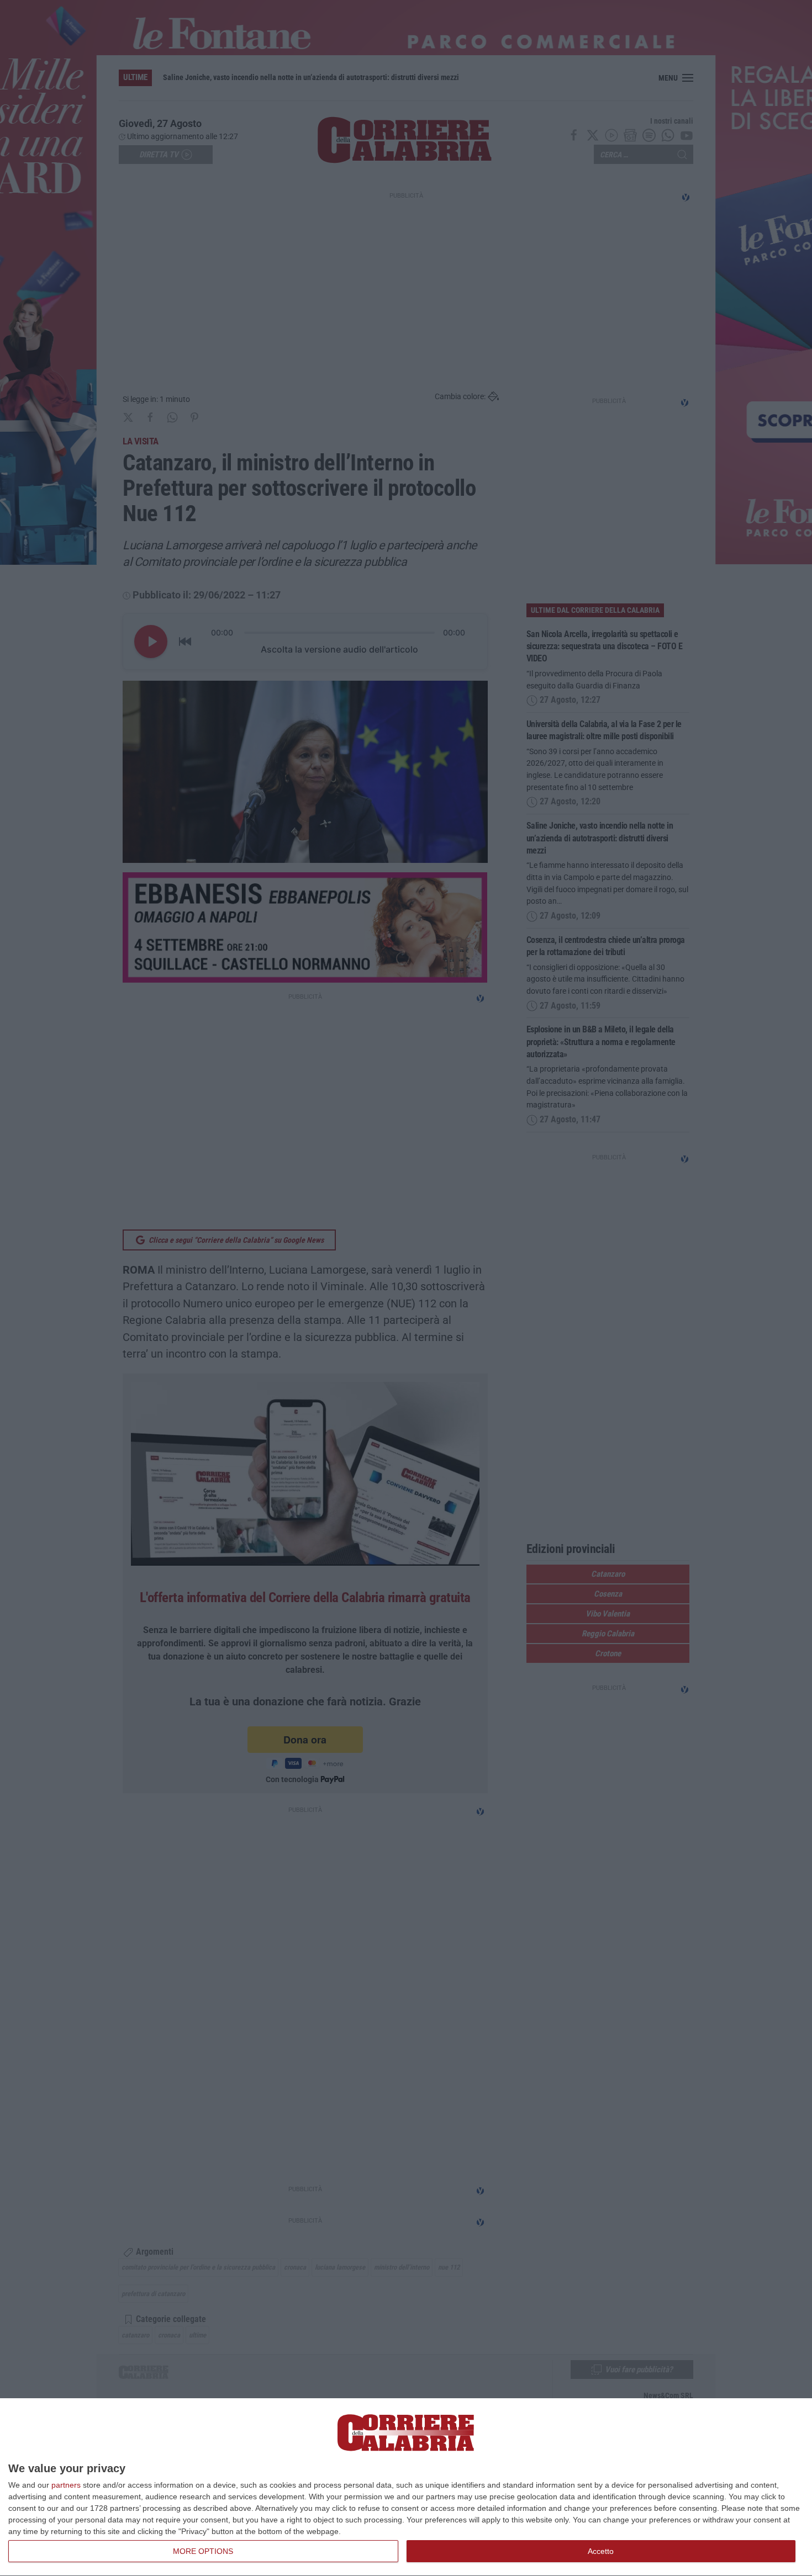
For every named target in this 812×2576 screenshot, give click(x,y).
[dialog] (406, 2487)
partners (66, 2485)
